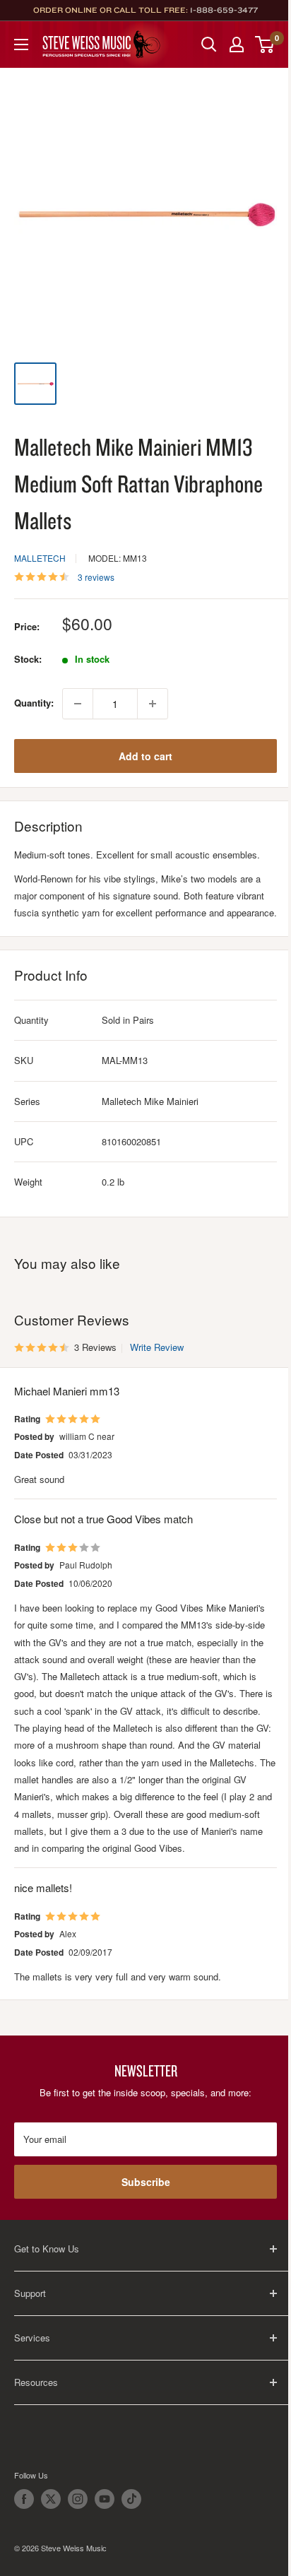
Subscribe (146, 2182)
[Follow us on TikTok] (131, 2499)
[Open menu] (21, 45)
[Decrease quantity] (78, 704)
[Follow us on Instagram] (78, 2499)
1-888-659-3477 (224, 10)
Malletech (40, 558)
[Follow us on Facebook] (24, 2499)
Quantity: (34, 703)
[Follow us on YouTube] (105, 2499)
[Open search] (209, 45)
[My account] (237, 45)
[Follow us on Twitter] (51, 2499)
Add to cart (145, 756)
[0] (265, 45)
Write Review (157, 1347)
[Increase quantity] (153, 704)
